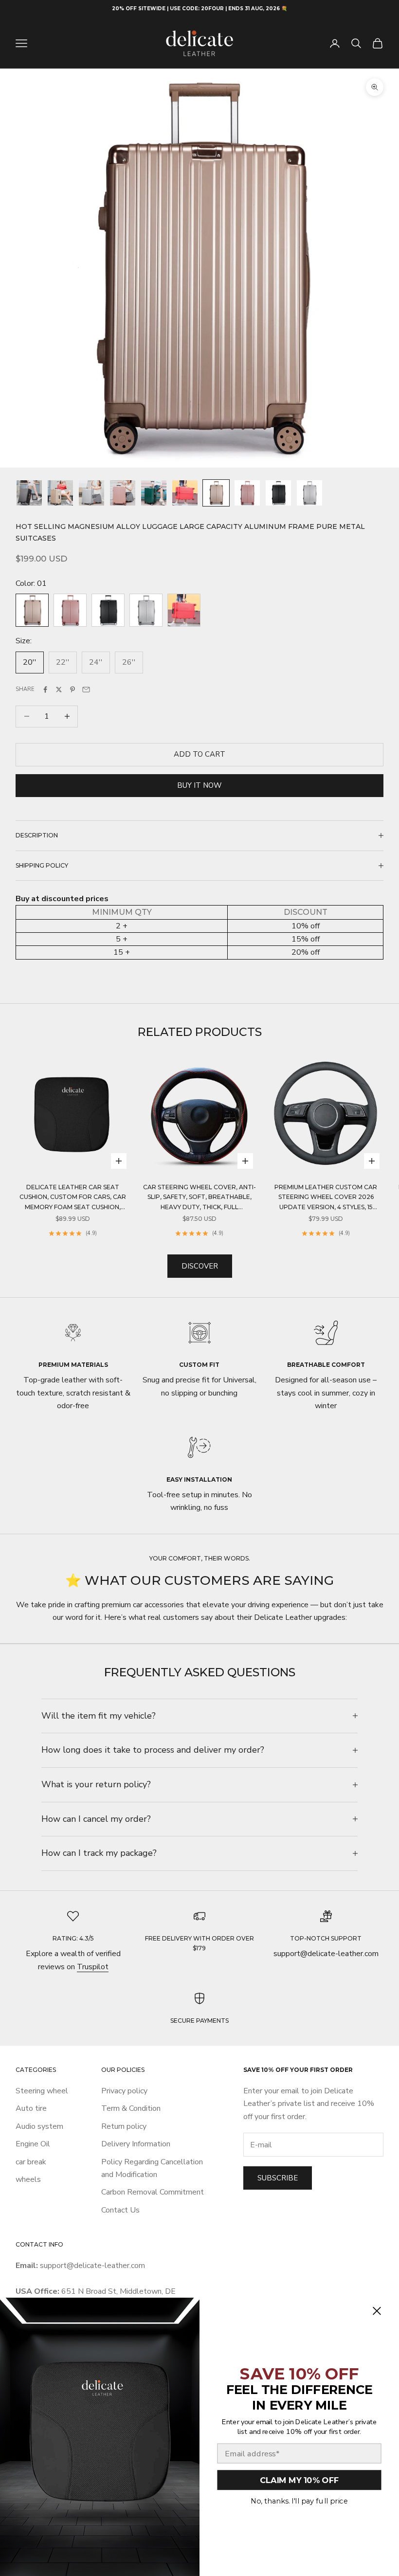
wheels (28, 2179)
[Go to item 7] (216, 493)
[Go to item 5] (154, 493)
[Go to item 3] (91, 493)
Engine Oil (33, 2144)
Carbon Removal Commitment (153, 2192)
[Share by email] (86, 689)
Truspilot (93, 1967)
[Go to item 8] (247, 493)
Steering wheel (42, 2091)
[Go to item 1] (29, 493)
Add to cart (199, 754)
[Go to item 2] (60, 493)
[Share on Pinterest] (73, 689)
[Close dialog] (377, 2311)
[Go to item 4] (123, 493)
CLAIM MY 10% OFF (299, 2480)
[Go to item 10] (309, 493)
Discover (200, 1266)
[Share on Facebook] (45, 689)
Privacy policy (124, 2091)
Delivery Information (136, 2144)
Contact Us (120, 2210)
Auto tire (31, 2108)
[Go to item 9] (278, 493)
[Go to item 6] (185, 493)
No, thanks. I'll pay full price (299, 2501)
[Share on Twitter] (59, 689)
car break (31, 2162)
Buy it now (199, 785)
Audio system (39, 2126)
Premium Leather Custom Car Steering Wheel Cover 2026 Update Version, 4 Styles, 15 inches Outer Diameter (326, 1198)
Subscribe (278, 2178)
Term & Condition (131, 2108)
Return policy (124, 2126)
